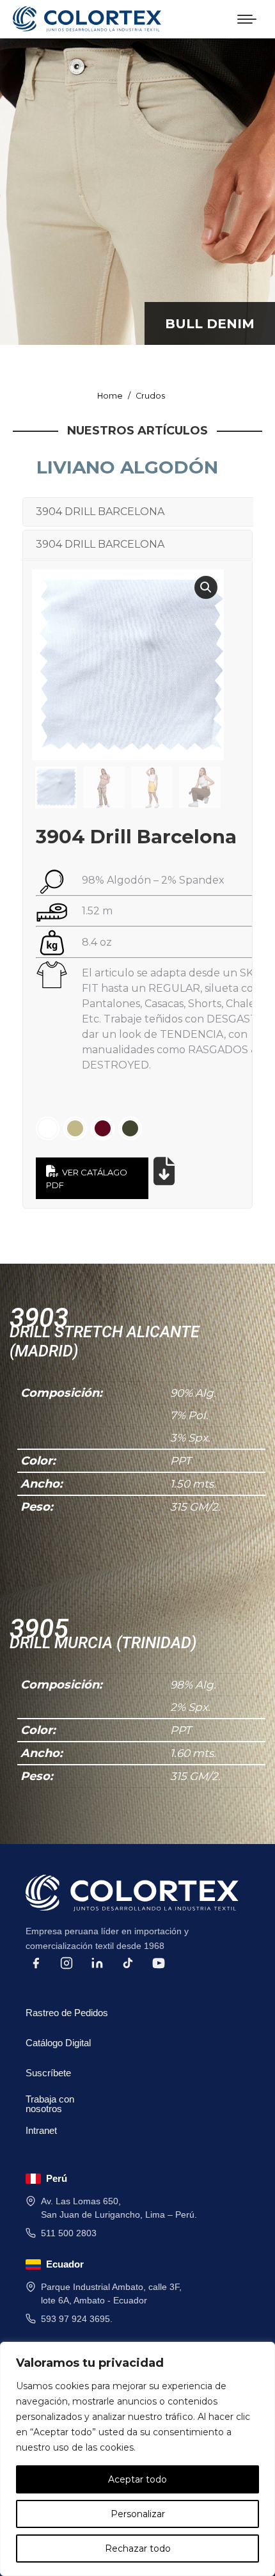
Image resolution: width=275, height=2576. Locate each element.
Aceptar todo (137, 2479)
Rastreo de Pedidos (67, 2013)
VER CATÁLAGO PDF (87, 1179)
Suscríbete (48, 2073)
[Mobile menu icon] (247, 19)
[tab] (138, 512)
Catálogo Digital (58, 2043)
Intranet (41, 2130)
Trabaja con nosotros (50, 2102)
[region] (137, 2459)
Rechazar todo (138, 2548)
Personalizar (138, 2514)
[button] (206, 587)
